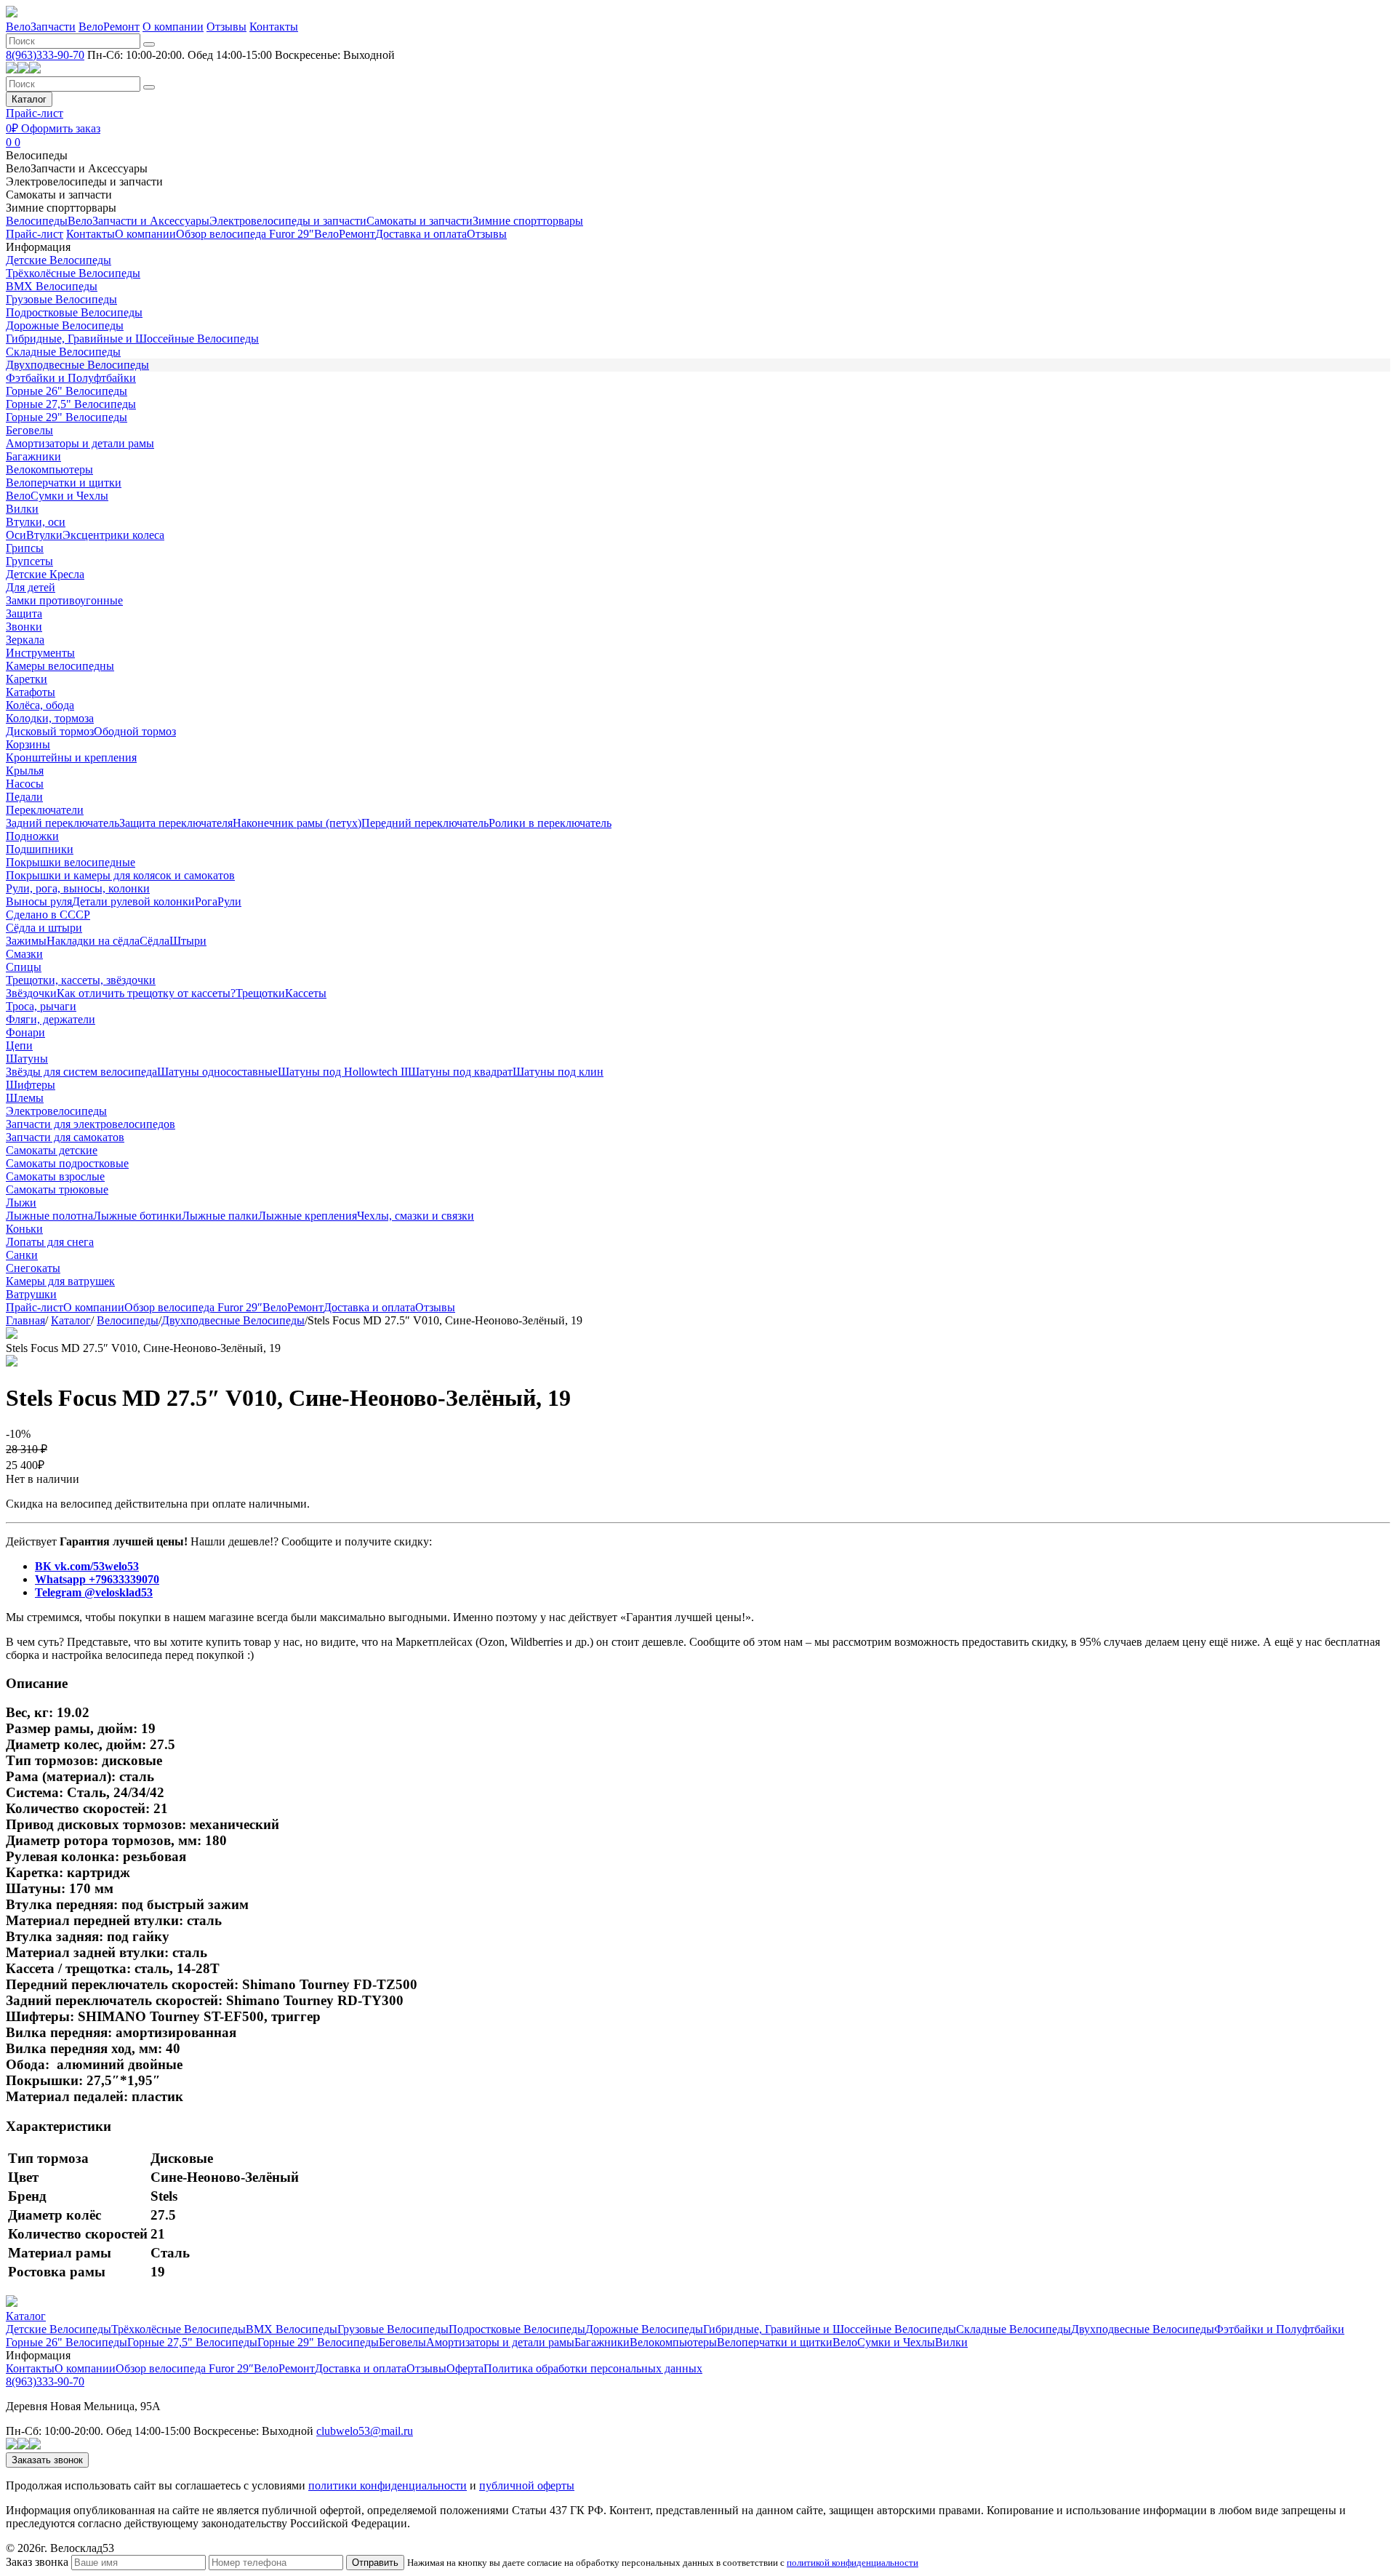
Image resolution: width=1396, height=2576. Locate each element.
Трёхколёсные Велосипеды (73, 273)
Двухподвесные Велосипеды (77, 365)
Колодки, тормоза (50, 718)
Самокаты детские (52, 1150)
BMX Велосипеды (52, 286)
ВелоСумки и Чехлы (57, 496)
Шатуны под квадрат (460, 1072)
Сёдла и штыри (44, 928)
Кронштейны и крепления (71, 757)
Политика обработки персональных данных (593, 2368)
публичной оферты (527, 2485)
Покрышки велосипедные (71, 862)
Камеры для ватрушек (60, 1281)
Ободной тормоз (135, 731)
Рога (206, 901)
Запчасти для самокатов (65, 1137)
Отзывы (226, 27)
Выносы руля (39, 901)
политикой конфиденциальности (853, 2563)
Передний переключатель (425, 823)
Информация (38, 247)
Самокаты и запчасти (59, 195)
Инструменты (40, 653)
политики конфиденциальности (388, 2485)
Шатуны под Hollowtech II (343, 1072)
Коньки (24, 1229)
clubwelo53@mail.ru (365, 2431)
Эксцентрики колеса (113, 535)
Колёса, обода (40, 705)
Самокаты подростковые (67, 1163)
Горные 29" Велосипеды (67, 417)
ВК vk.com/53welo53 (87, 1566)
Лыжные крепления (308, 1216)
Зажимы (26, 941)
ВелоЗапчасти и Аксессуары (77, 168)
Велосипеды (37, 155)
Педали (24, 797)
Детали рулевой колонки (133, 901)
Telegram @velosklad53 (94, 1592)
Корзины (28, 744)
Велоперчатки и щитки (64, 483)
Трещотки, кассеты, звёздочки (81, 980)
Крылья (25, 771)
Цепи (19, 1045)
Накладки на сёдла (93, 941)
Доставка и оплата (421, 234)
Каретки (27, 679)
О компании (173, 27)
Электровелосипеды (56, 1111)
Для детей (31, 587)
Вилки (22, 509)
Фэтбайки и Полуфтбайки (71, 378)
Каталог (29, 99)
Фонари (25, 1032)
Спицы (24, 967)
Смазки (24, 954)
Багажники (33, 456)
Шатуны (27, 1059)
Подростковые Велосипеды (74, 312)
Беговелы (29, 430)
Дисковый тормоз (50, 731)
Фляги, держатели (51, 1019)
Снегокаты (33, 1268)
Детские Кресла (45, 574)
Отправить (375, 2563)
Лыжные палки (220, 1216)
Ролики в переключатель (550, 823)
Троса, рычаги (41, 1006)
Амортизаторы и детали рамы (80, 443)
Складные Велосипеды (63, 352)
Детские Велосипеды (59, 260)
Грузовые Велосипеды (61, 299)
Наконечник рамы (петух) (297, 823)
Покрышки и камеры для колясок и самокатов (120, 875)
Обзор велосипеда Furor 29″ (245, 234)
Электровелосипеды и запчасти (84, 181)
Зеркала (25, 640)
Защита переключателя (176, 823)
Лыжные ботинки (137, 1216)
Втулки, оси (36, 522)
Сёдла (155, 941)
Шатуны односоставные (217, 1072)
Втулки (44, 535)
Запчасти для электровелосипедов (91, 1124)
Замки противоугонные (64, 600)
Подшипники (40, 849)
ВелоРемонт (109, 27)
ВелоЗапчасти (41, 27)
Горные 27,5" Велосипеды (71, 404)
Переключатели (45, 810)
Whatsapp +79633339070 (97, 1579)
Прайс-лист (35, 113)
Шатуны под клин (558, 1072)
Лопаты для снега (50, 1242)
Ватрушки (31, 1294)
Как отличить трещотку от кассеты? (146, 993)
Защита (24, 613)
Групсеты (29, 561)
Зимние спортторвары (61, 208)
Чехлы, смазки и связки (416, 1216)
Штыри (188, 941)
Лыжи (21, 1203)
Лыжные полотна (49, 1216)
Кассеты (306, 993)
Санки (22, 1255)
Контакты (274, 27)
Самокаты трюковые (57, 1189)
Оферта (465, 2368)
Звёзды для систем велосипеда (81, 1072)
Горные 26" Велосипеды (67, 391)
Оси (16, 535)
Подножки (32, 836)
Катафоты (31, 692)
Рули (229, 901)
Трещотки (260, 993)
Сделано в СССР (48, 915)
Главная (25, 1320)
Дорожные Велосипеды (65, 325)
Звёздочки (31, 993)
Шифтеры (31, 1085)
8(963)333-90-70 (45, 55)
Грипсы (25, 548)
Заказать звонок (47, 2460)
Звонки (24, 627)
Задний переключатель (63, 823)
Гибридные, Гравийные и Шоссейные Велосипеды (132, 339)
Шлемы (25, 1098)
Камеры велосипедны (60, 666)
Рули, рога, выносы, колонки (78, 888)
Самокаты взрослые (55, 1176)
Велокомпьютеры (49, 469)
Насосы (25, 784)
